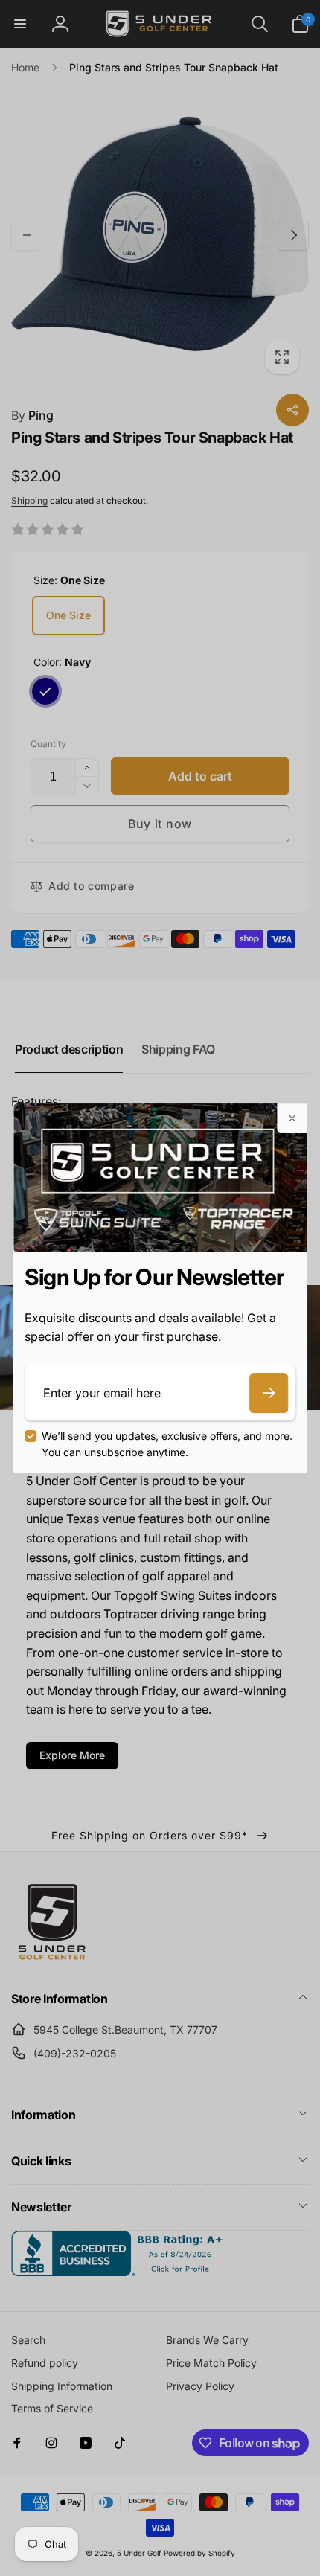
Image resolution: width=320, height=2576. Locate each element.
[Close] (292, 1118)
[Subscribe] (269, 1393)
